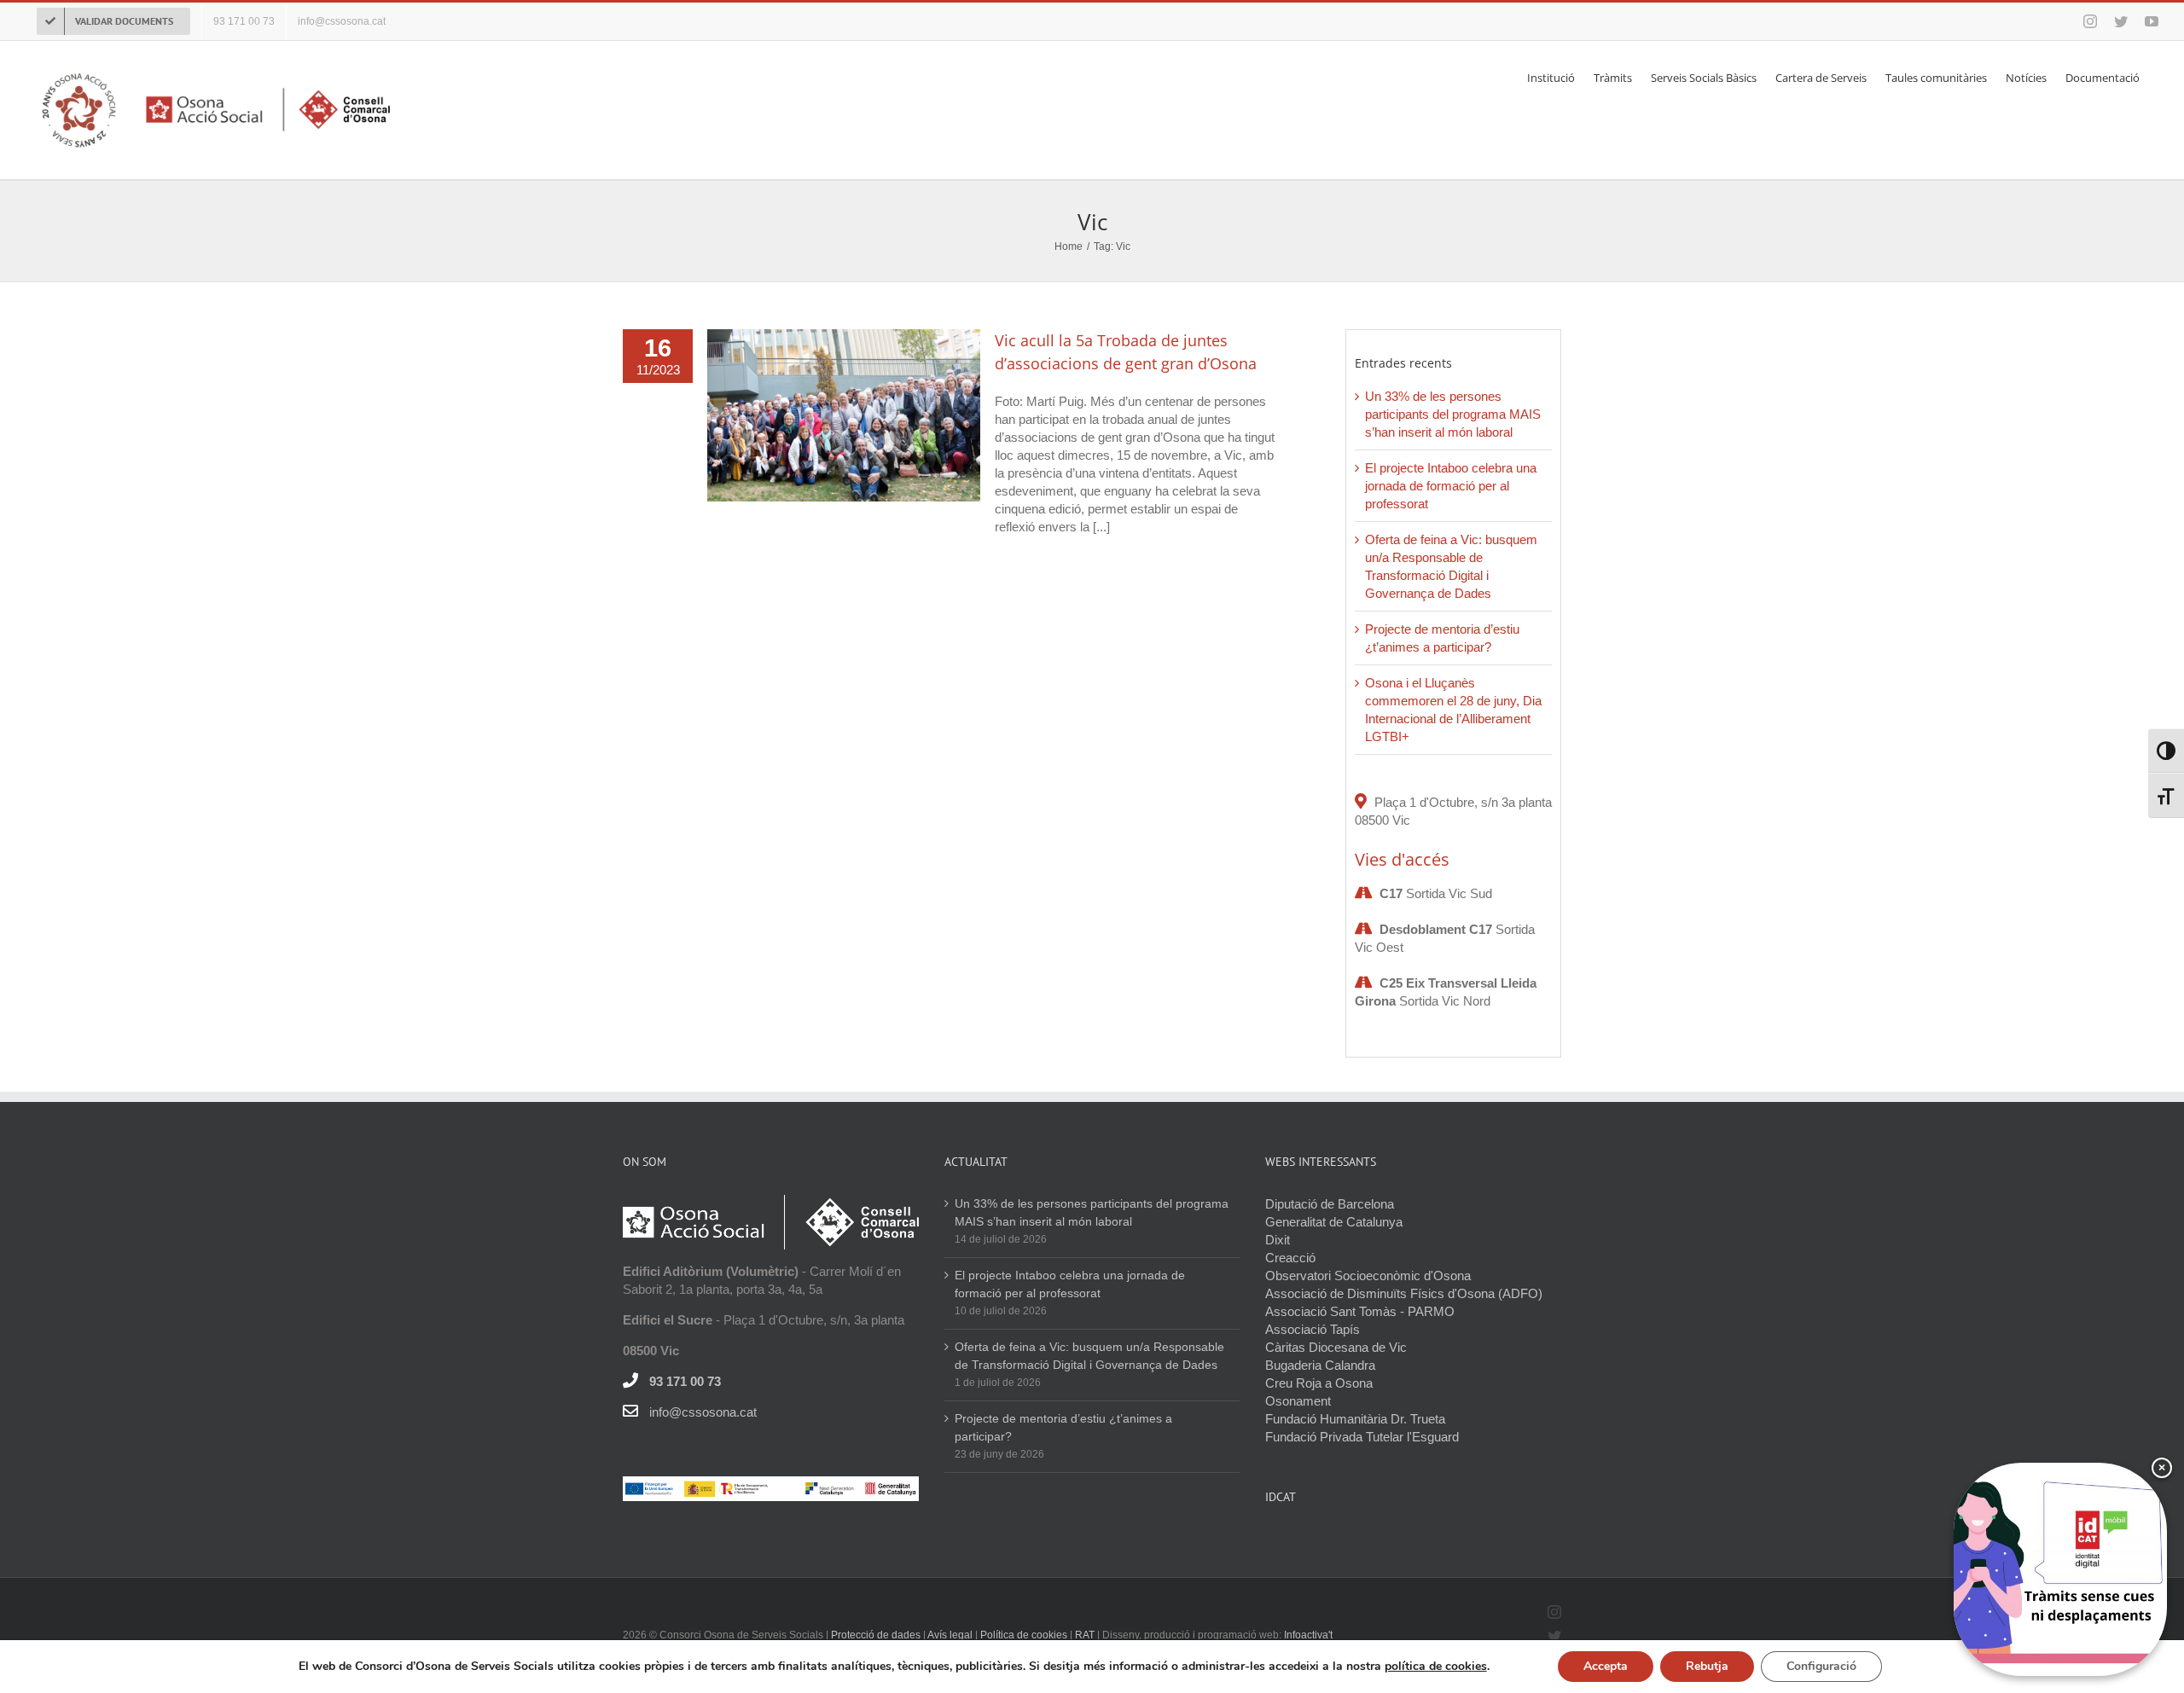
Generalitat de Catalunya (1334, 1222)
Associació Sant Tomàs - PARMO (1360, 1311)
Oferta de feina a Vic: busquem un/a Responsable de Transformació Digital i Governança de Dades (1089, 1356)
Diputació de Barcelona (1330, 1204)
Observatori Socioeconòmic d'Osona (1368, 1276)
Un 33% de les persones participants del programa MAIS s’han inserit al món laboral (1453, 414)
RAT (1085, 1635)
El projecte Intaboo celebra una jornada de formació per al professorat (1451, 486)
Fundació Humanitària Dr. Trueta (1355, 1419)
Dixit (1278, 1240)
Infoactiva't (1308, 1635)
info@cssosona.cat (703, 1412)
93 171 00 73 (685, 1381)
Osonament (1298, 1401)
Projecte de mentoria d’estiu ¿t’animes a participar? (1063, 1427)
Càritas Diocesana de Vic (1336, 1347)
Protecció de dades (876, 1635)
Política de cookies (1024, 1635)
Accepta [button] (1606, 1666)
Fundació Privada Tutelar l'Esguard (1362, 1437)
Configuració (1821, 1666)
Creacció (1290, 1258)
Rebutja (1707, 1666)
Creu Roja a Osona (1319, 1383)
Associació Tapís (1313, 1329)
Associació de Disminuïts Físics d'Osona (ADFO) (1404, 1293)
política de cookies (1436, 1666)
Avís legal (951, 1635)
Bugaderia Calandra (1320, 1365)
